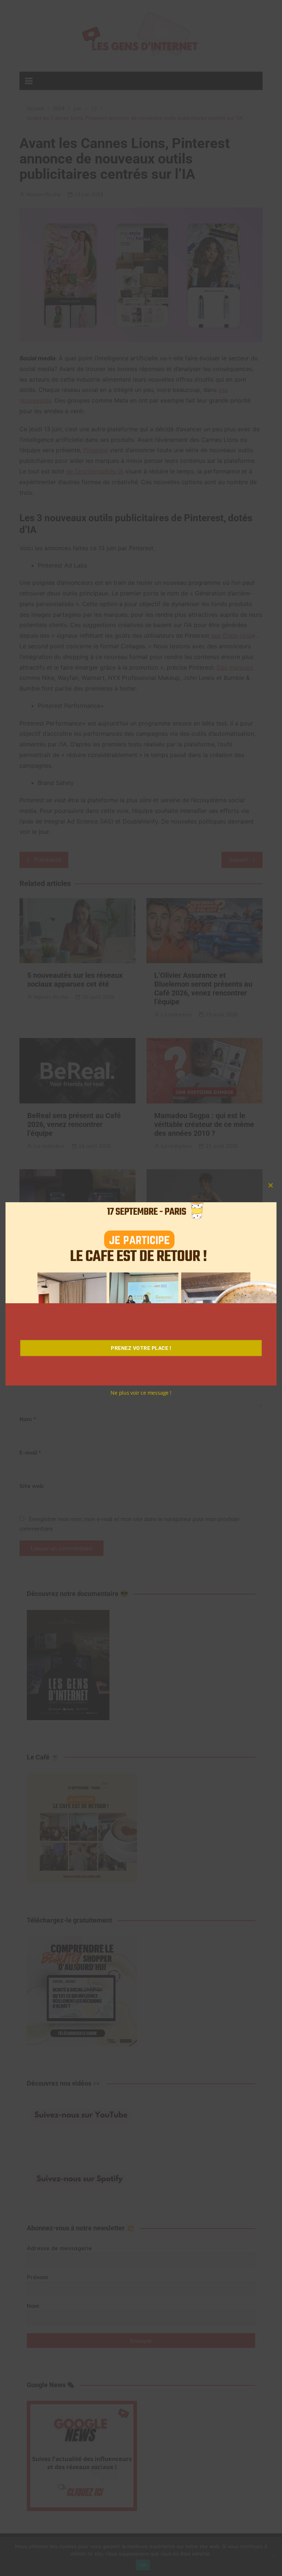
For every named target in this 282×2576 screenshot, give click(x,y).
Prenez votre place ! (141, 1348)
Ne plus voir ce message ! (141, 1393)
